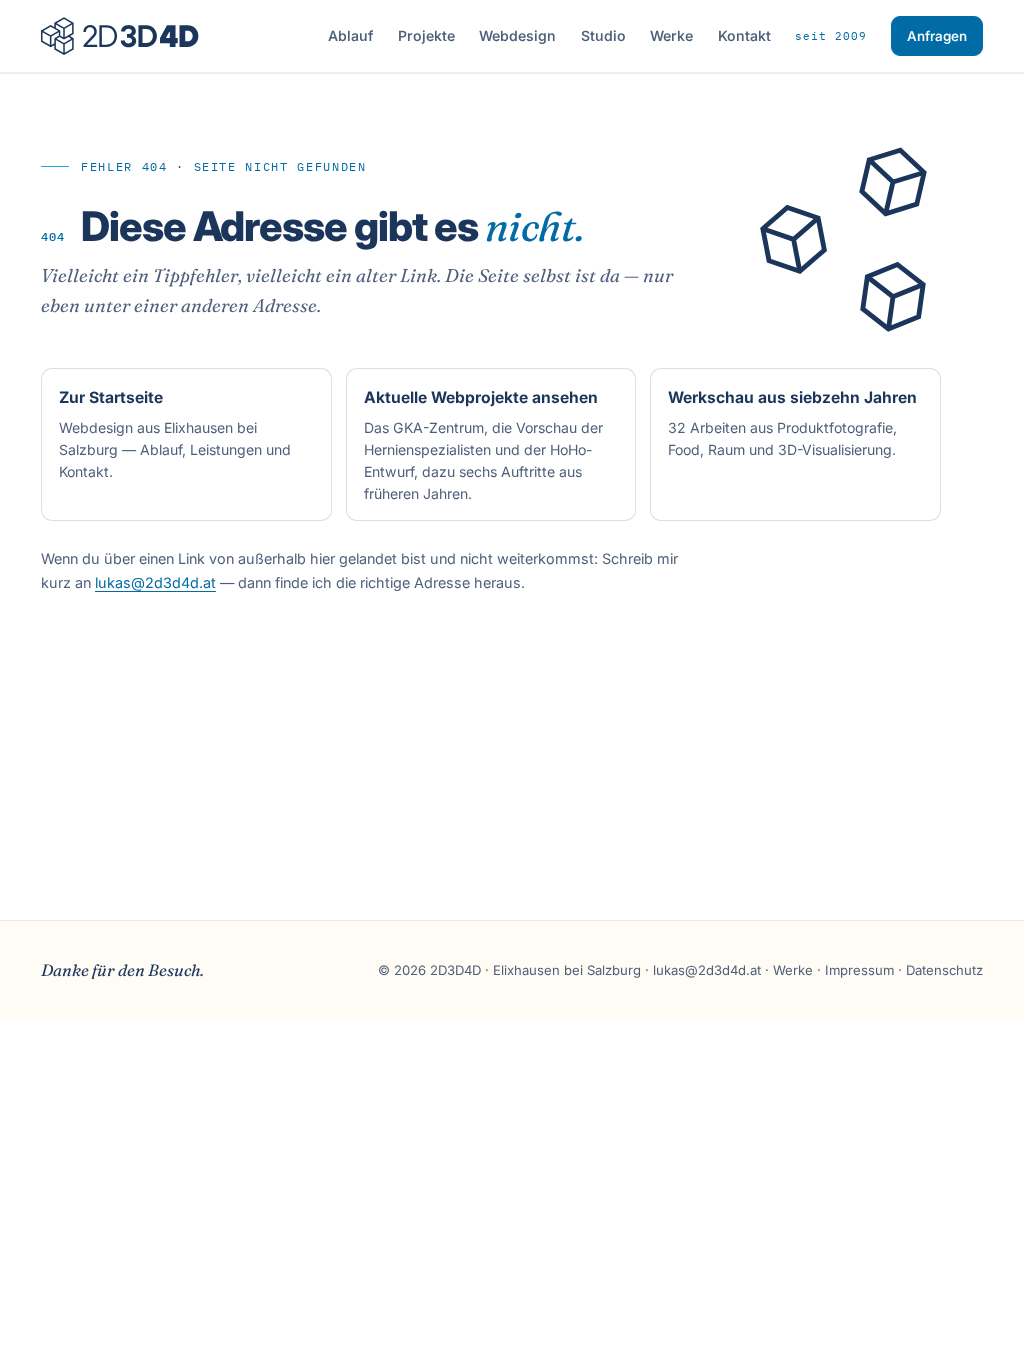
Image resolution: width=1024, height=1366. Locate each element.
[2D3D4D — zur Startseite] (119, 36)
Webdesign (517, 35)
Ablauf (350, 35)
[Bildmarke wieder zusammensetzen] (860, 239)
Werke (671, 35)
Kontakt (744, 35)
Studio (603, 35)
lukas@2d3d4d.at (155, 582)
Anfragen (937, 36)
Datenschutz (944, 970)
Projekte (426, 35)
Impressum (859, 970)
